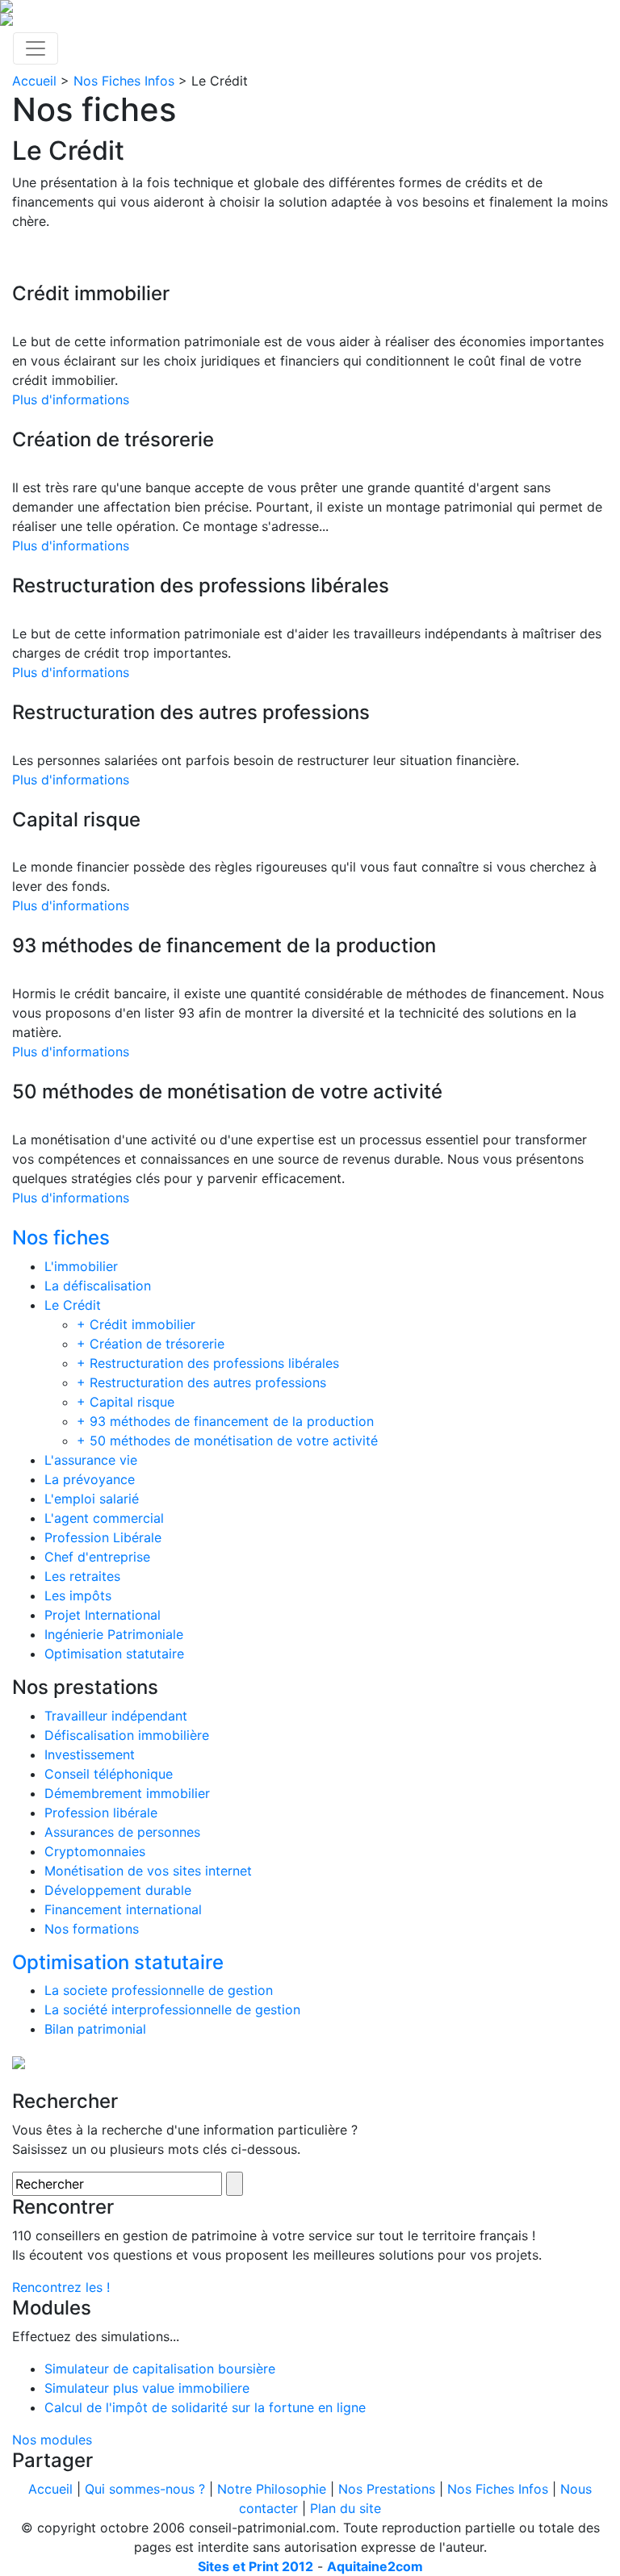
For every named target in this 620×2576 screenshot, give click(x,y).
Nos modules (52, 2440)
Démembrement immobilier (127, 1793)
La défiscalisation (98, 1286)
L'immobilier (81, 1266)
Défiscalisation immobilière (127, 1735)
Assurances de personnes (122, 1832)
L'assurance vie (91, 1460)
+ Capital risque (126, 1402)
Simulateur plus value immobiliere (147, 2388)
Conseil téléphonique (109, 1774)
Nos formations (92, 1929)
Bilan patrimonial (95, 2029)
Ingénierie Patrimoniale (114, 1634)
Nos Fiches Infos (124, 81)
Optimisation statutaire (114, 1654)
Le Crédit (73, 1305)
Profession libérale (101, 1813)
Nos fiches (61, 1238)
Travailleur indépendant (116, 1716)
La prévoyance (90, 1479)
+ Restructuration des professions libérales (208, 1363)
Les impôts (78, 1595)
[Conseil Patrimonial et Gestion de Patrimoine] (310, 6)
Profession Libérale (103, 1537)
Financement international (123, 1909)
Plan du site (346, 2508)
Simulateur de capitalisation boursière (160, 2369)
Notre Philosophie (272, 2489)
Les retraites (82, 1576)
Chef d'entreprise (97, 1557)
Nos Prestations (387, 2489)
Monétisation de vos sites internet (148, 1871)
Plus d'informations (71, 399)
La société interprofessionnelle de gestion (172, 2009)
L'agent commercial (104, 1518)
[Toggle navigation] (36, 48)
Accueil (34, 81)
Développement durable (118, 1890)
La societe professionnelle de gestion (159, 1990)
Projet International (103, 1615)
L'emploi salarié (92, 1499)
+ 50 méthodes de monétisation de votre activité (227, 1441)
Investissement (90, 1754)
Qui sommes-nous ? (145, 2489)
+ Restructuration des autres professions (201, 1382)
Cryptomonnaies (95, 1851)
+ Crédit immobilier (136, 1324)
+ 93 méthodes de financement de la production (225, 1421)
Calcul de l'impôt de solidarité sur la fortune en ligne (205, 2407)
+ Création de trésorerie (151, 1344)
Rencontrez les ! (61, 2287)
